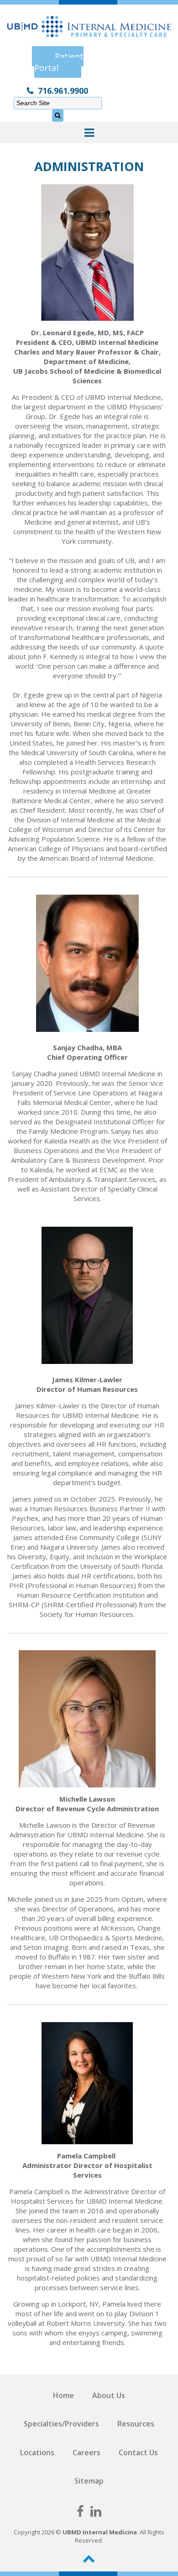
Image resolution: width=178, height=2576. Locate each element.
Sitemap (89, 2481)
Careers (86, 2453)
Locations (37, 2453)
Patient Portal (59, 62)
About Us (109, 2395)
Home (63, 2395)
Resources (136, 2424)
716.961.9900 (63, 91)
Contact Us (138, 2453)
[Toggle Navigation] (89, 132)
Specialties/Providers (61, 2424)
